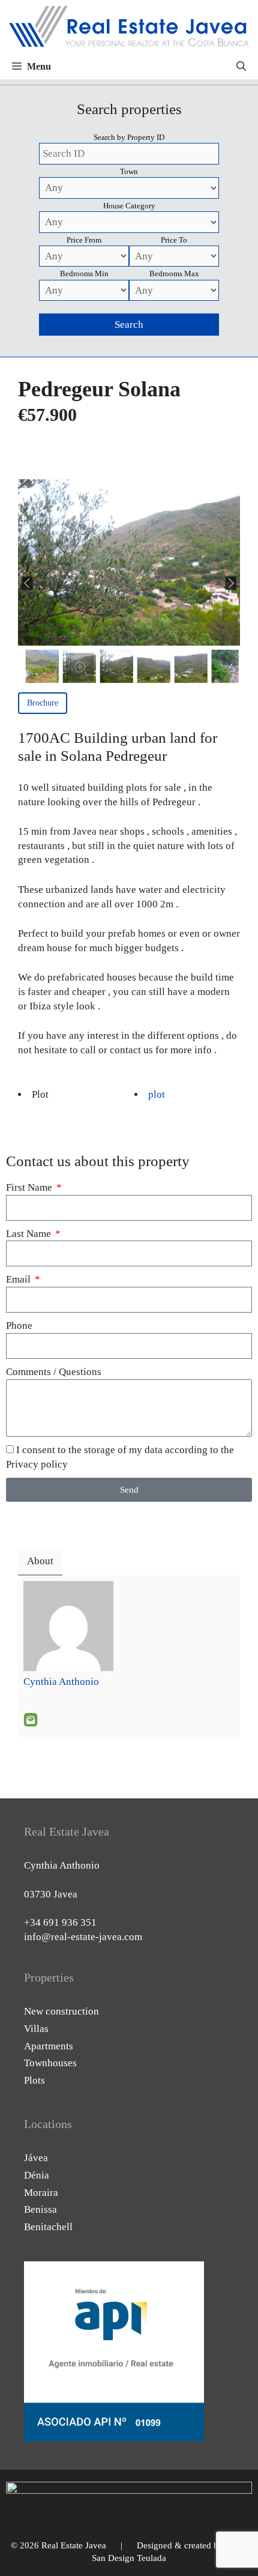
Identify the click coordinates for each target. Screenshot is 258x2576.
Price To (174, 240)
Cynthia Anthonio (61, 1682)
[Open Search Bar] (241, 67)
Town (129, 171)
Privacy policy (37, 1464)
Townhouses (50, 2063)
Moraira (41, 2193)
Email (19, 1279)
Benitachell (48, 2227)
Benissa (40, 2209)
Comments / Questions (54, 1372)
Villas (36, 2029)
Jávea (36, 2158)
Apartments (49, 2046)
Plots (34, 2080)
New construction (61, 2011)
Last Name (30, 1234)
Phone (19, 1326)
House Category (129, 206)
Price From (84, 240)
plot (157, 1094)
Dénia (37, 2175)
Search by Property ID (129, 137)
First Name (30, 1187)
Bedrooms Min (84, 274)
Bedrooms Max (174, 274)
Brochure (43, 703)
